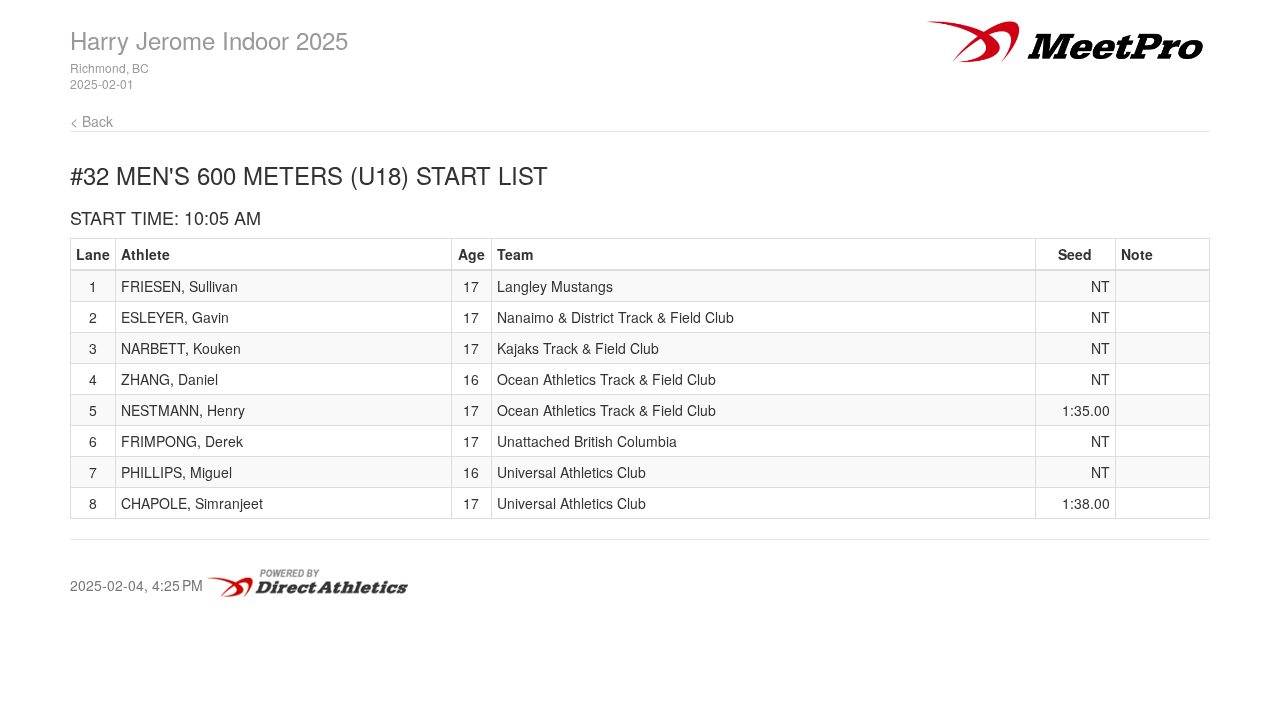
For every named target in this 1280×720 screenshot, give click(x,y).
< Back (91, 121)
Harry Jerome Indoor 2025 (209, 39)
